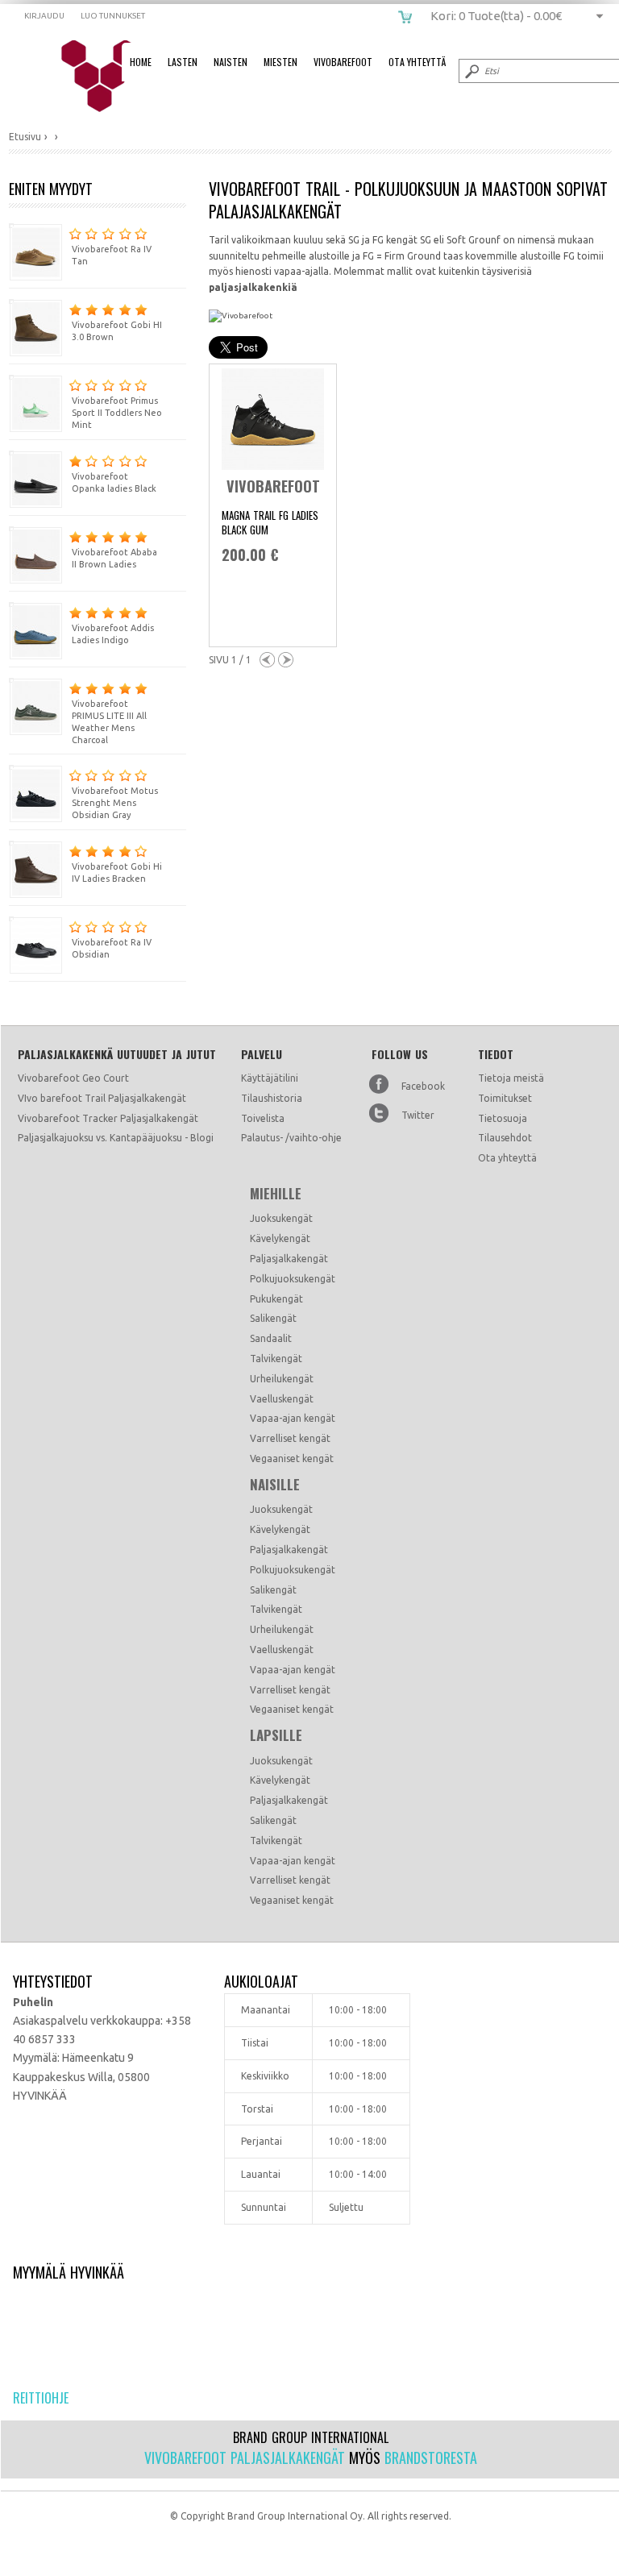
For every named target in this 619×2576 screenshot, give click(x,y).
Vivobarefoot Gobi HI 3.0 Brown (117, 331)
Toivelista (263, 1118)
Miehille (276, 1194)
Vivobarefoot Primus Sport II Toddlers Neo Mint (117, 413)
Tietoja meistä (511, 1078)
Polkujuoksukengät (293, 1279)
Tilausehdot (505, 1138)
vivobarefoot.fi (110, 77)
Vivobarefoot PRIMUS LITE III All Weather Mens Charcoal (109, 722)
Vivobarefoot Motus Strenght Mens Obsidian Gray (115, 803)
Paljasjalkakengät (289, 1259)
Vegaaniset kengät (292, 1458)
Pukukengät (276, 1299)
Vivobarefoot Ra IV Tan (112, 255)
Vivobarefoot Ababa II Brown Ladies (114, 558)
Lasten (183, 62)
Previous (267, 660)
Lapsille (276, 1735)
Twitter (418, 1115)
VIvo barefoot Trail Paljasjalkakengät (102, 1098)
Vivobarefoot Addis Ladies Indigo (113, 634)
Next (286, 660)
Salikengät (273, 1318)
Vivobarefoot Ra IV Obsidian (112, 948)
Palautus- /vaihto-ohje (291, 1138)
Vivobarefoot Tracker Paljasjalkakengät (108, 1118)
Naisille (275, 1485)
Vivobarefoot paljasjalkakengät (245, 2458)
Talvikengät (276, 1359)
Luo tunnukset (113, 16)
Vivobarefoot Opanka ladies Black (114, 482)
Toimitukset (505, 1098)
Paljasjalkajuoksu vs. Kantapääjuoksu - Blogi (116, 1138)
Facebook (423, 1086)
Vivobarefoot (343, 62)
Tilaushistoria (272, 1098)
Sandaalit (271, 1338)
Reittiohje (41, 2398)
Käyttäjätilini (270, 1078)
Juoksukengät (281, 1218)
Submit (471, 71)
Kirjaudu (44, 16)
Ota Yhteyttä (417, 62)
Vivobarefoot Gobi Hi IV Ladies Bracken (117, 873)
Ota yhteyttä (507, 1158)
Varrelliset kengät (290, 1438)
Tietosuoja (503, 1118)
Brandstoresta (431, 2458)
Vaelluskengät (282, 1399)
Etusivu (25, 137)
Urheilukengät (282, 1379)
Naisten (231, 62)
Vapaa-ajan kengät (293, 1418)
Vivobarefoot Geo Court (73, 1078)
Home (141, 62)
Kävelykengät (280, 1238)
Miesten (280, 62)
